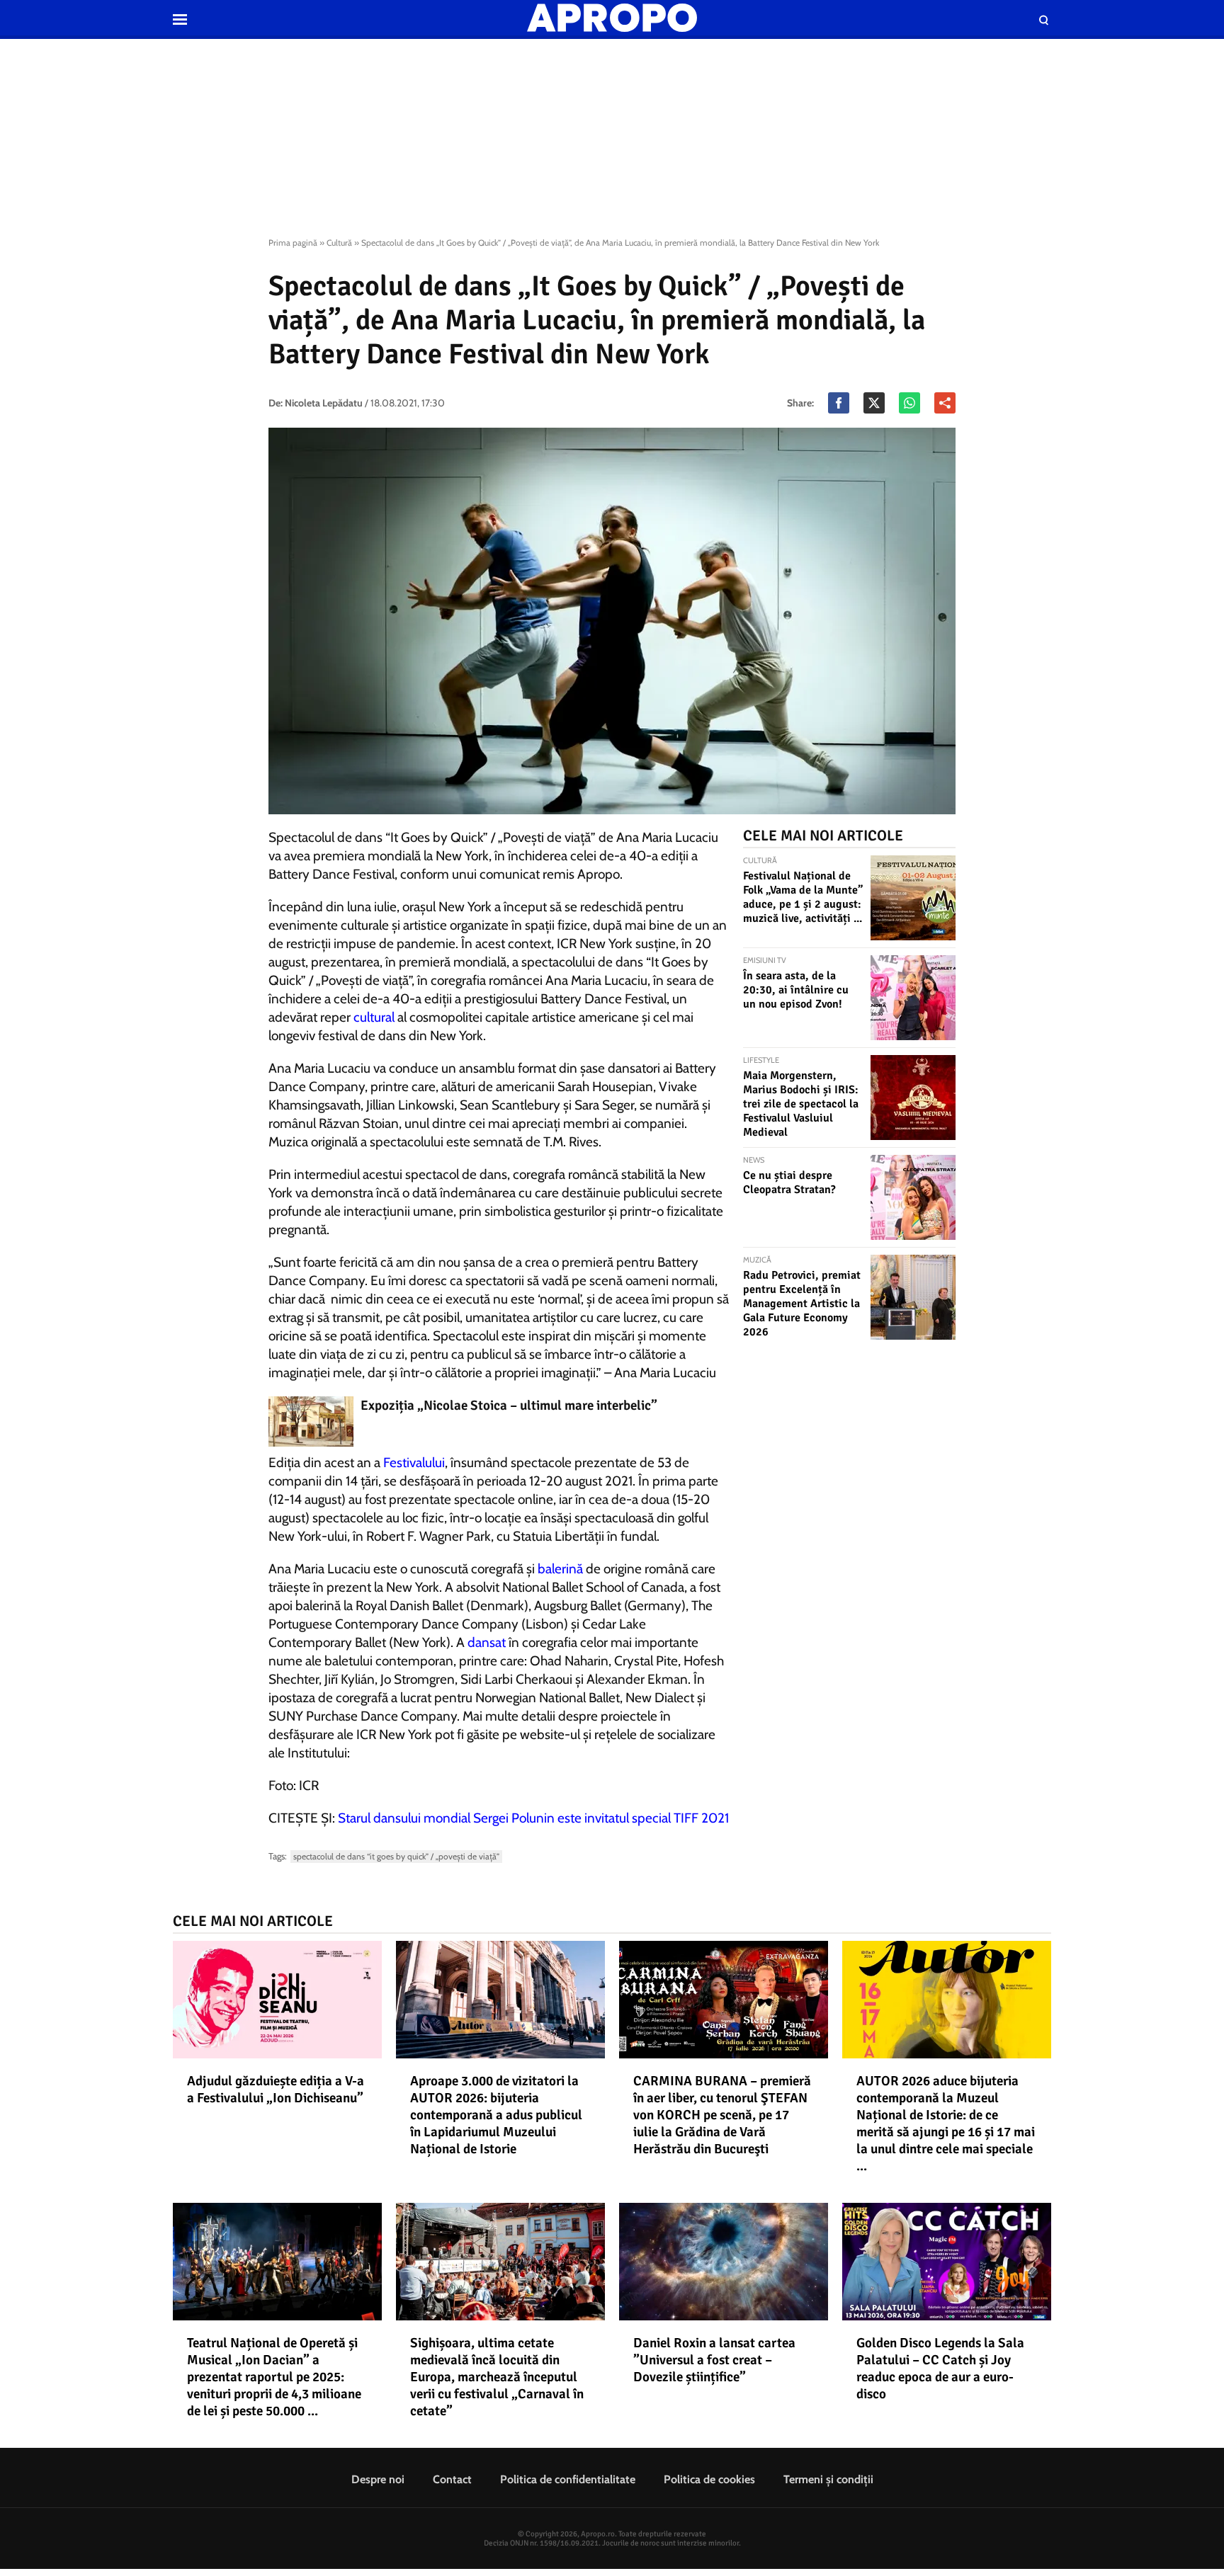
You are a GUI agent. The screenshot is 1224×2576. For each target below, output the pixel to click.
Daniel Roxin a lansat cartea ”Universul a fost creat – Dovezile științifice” (714, 2360)
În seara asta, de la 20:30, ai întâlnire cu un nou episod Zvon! (796, 990)
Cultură (339, 243)
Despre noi (378, 2479)
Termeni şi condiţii (828, 2479)
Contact (452, 2479)
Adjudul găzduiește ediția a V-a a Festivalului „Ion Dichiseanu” (276, 2090)
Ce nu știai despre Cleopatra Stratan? (789, 1182)
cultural (374, 1017)
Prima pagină (293, 243)
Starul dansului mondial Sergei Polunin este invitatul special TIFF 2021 (533, 1818)
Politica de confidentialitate (568, 2479)
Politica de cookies (709, 2479)
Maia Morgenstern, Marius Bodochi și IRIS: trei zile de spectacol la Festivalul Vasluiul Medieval (801, 1104)
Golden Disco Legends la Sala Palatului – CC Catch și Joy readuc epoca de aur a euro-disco (940, 2369)
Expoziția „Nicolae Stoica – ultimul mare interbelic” (509, 1406)
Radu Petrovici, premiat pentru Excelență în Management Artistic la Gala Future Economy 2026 (802, 1304)
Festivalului (414, 1463)
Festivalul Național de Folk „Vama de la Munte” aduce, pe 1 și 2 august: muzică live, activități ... (803, 897)
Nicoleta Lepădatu (324, 403)
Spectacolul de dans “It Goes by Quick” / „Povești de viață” (396, 1856)
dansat (487, 1642)
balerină (560, 1569)
